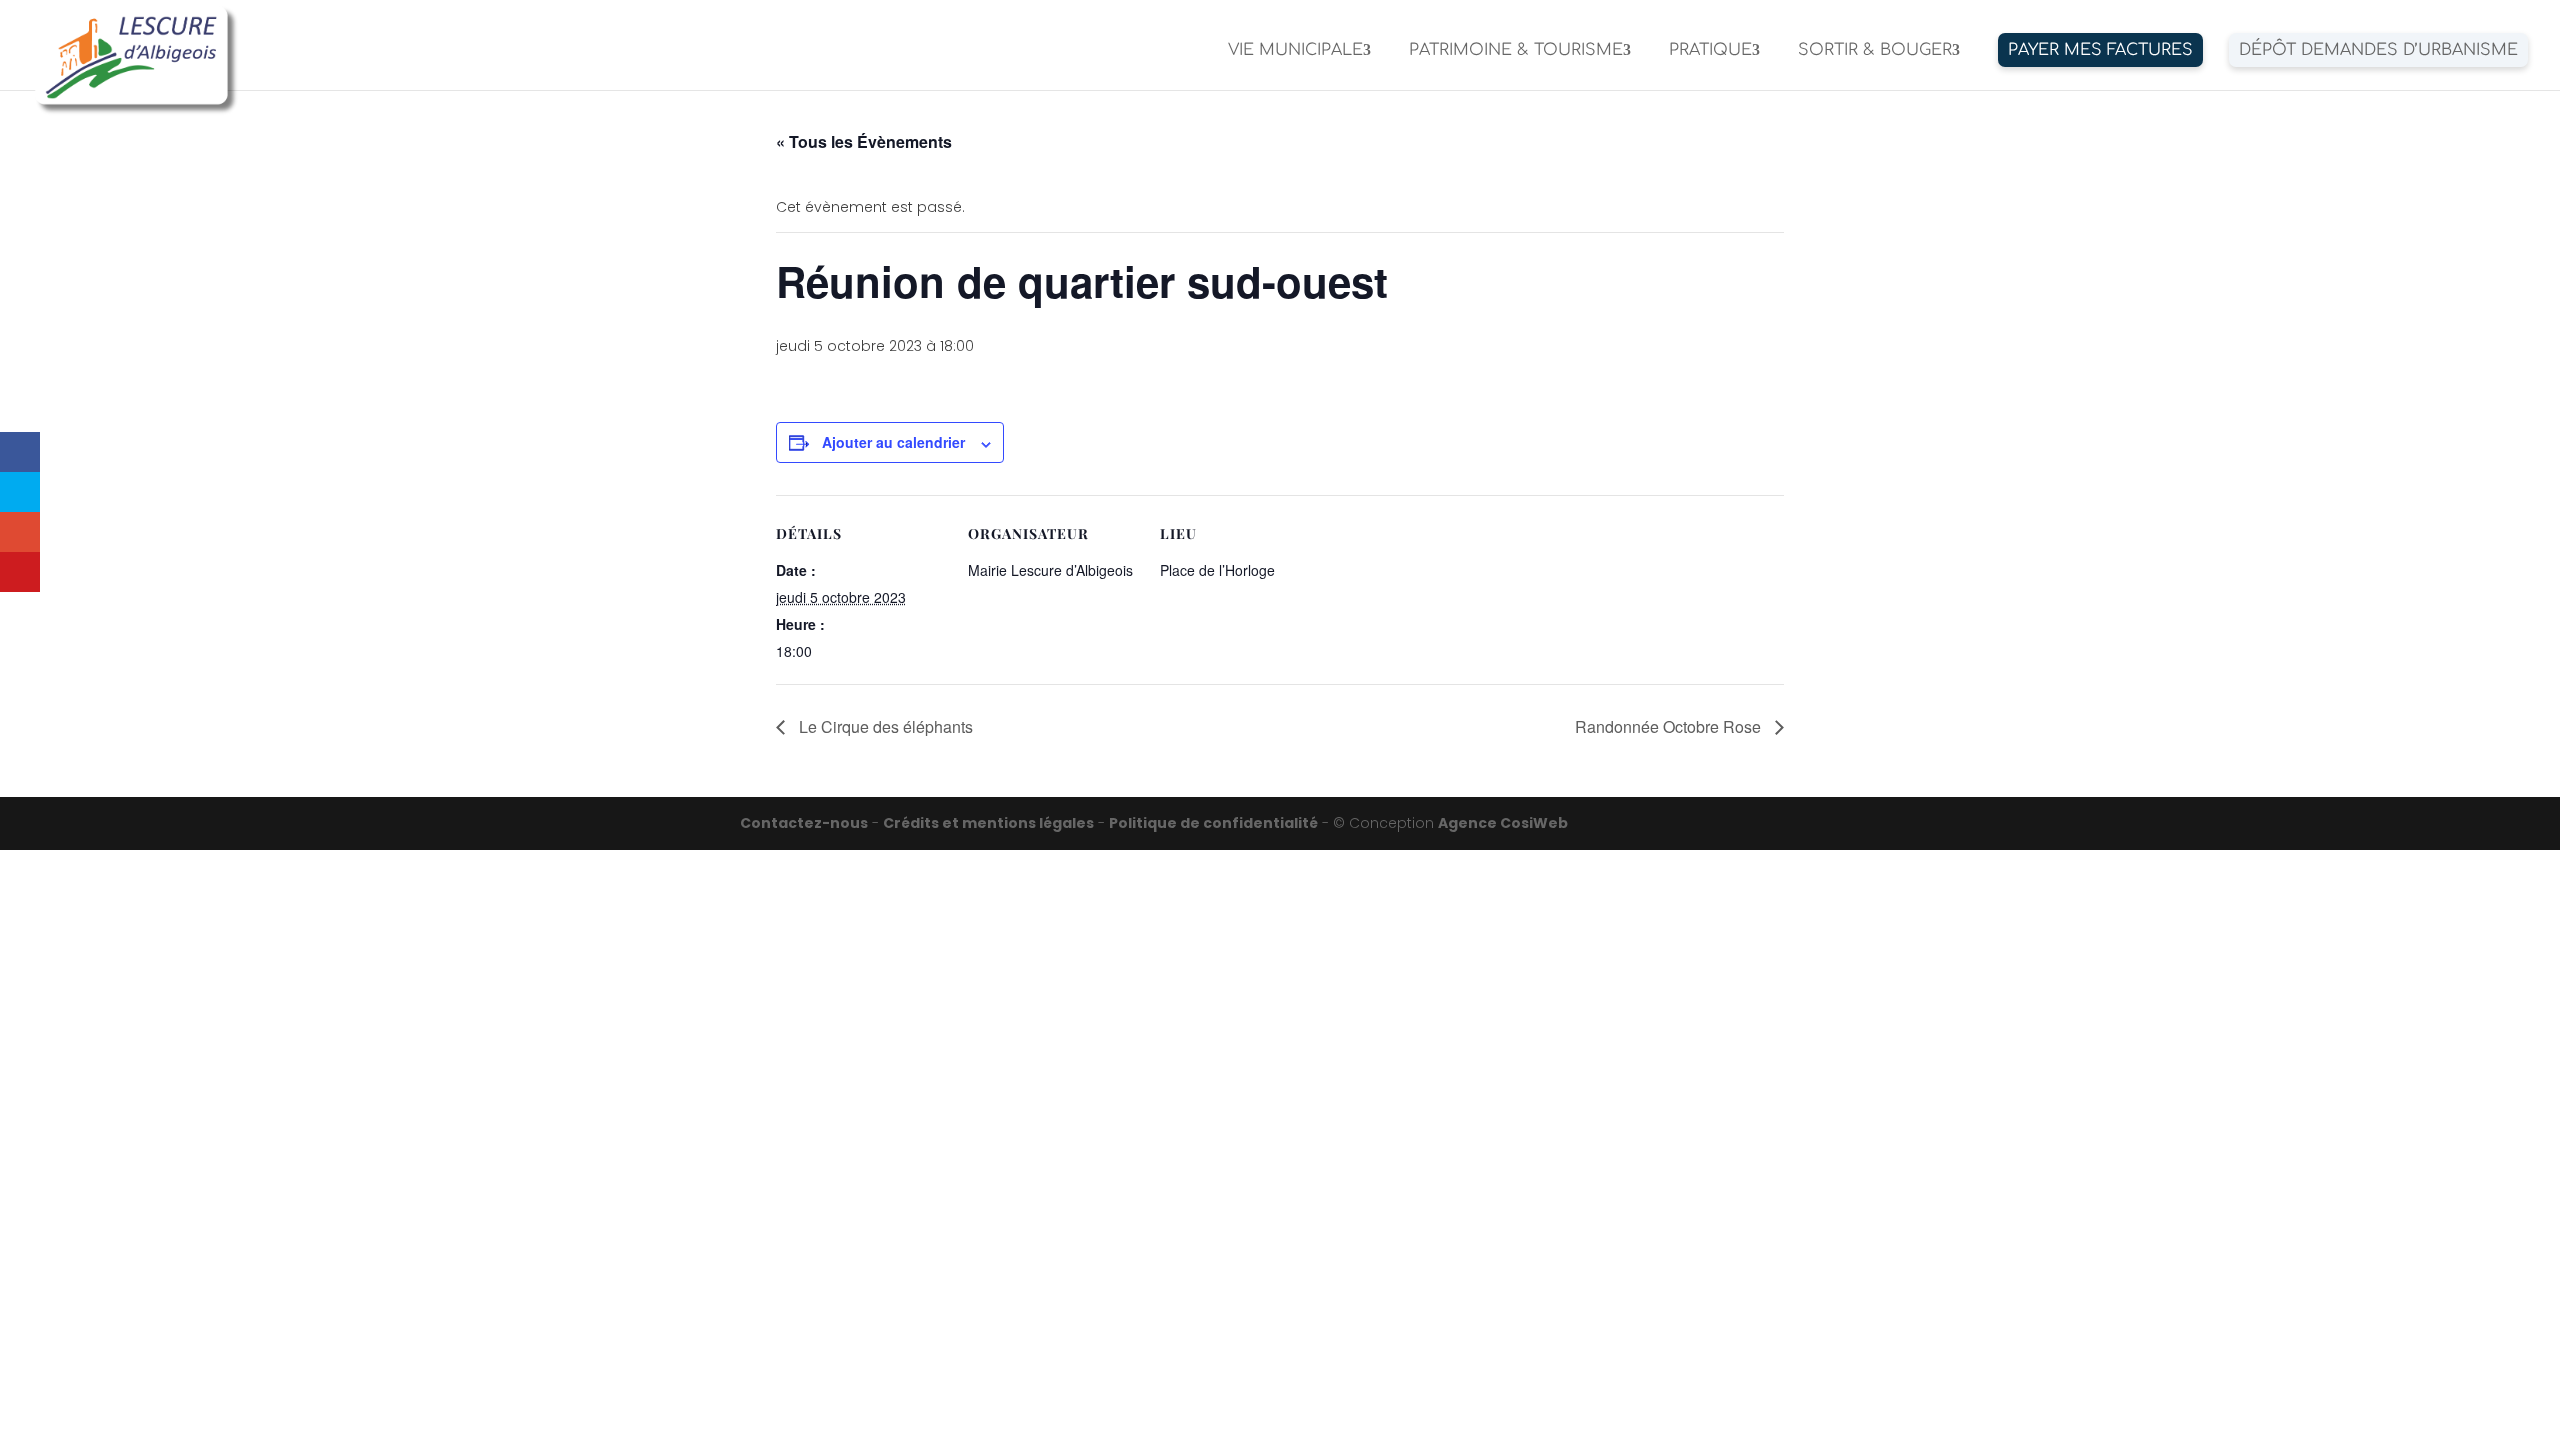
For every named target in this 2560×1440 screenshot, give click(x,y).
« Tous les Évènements (864, 141)
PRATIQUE (1710, 51)
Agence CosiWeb (1503, 823)
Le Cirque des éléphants (884, 726)
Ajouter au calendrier (893, 442)
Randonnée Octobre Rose (1670, 726)
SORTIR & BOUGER (1875, 51)
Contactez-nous (804, 823)
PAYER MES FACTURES (2100, 50)
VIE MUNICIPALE (1295, 51)
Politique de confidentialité (1213, 823)
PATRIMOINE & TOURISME (1516, 51)
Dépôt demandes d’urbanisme (2378, 50)
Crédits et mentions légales (988, 823)
